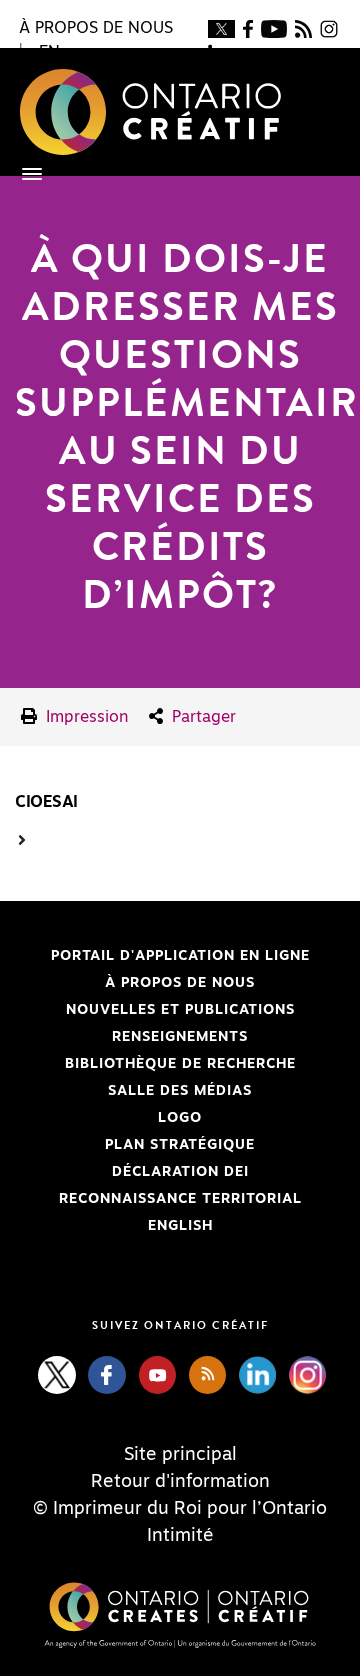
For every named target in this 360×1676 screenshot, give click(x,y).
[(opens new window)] (221, 28)
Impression (85, 717)
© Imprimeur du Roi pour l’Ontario (180, 1509)
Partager (201, 717)
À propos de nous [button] (96, 28)
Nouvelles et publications (180, 1010)
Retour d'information (180, 1482)
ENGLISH (180, 1226)
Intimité (180, 1536)
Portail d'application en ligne (162, 956)
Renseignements (180, 1037)
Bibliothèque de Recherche (155, 1064)
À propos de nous (180, 983)
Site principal (180, 1455)
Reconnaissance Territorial (158, 1199)
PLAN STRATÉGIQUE (180, 1145)
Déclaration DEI (132, 1172)
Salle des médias (180, 1091)
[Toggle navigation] (22, 174)
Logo (180, 1118)
